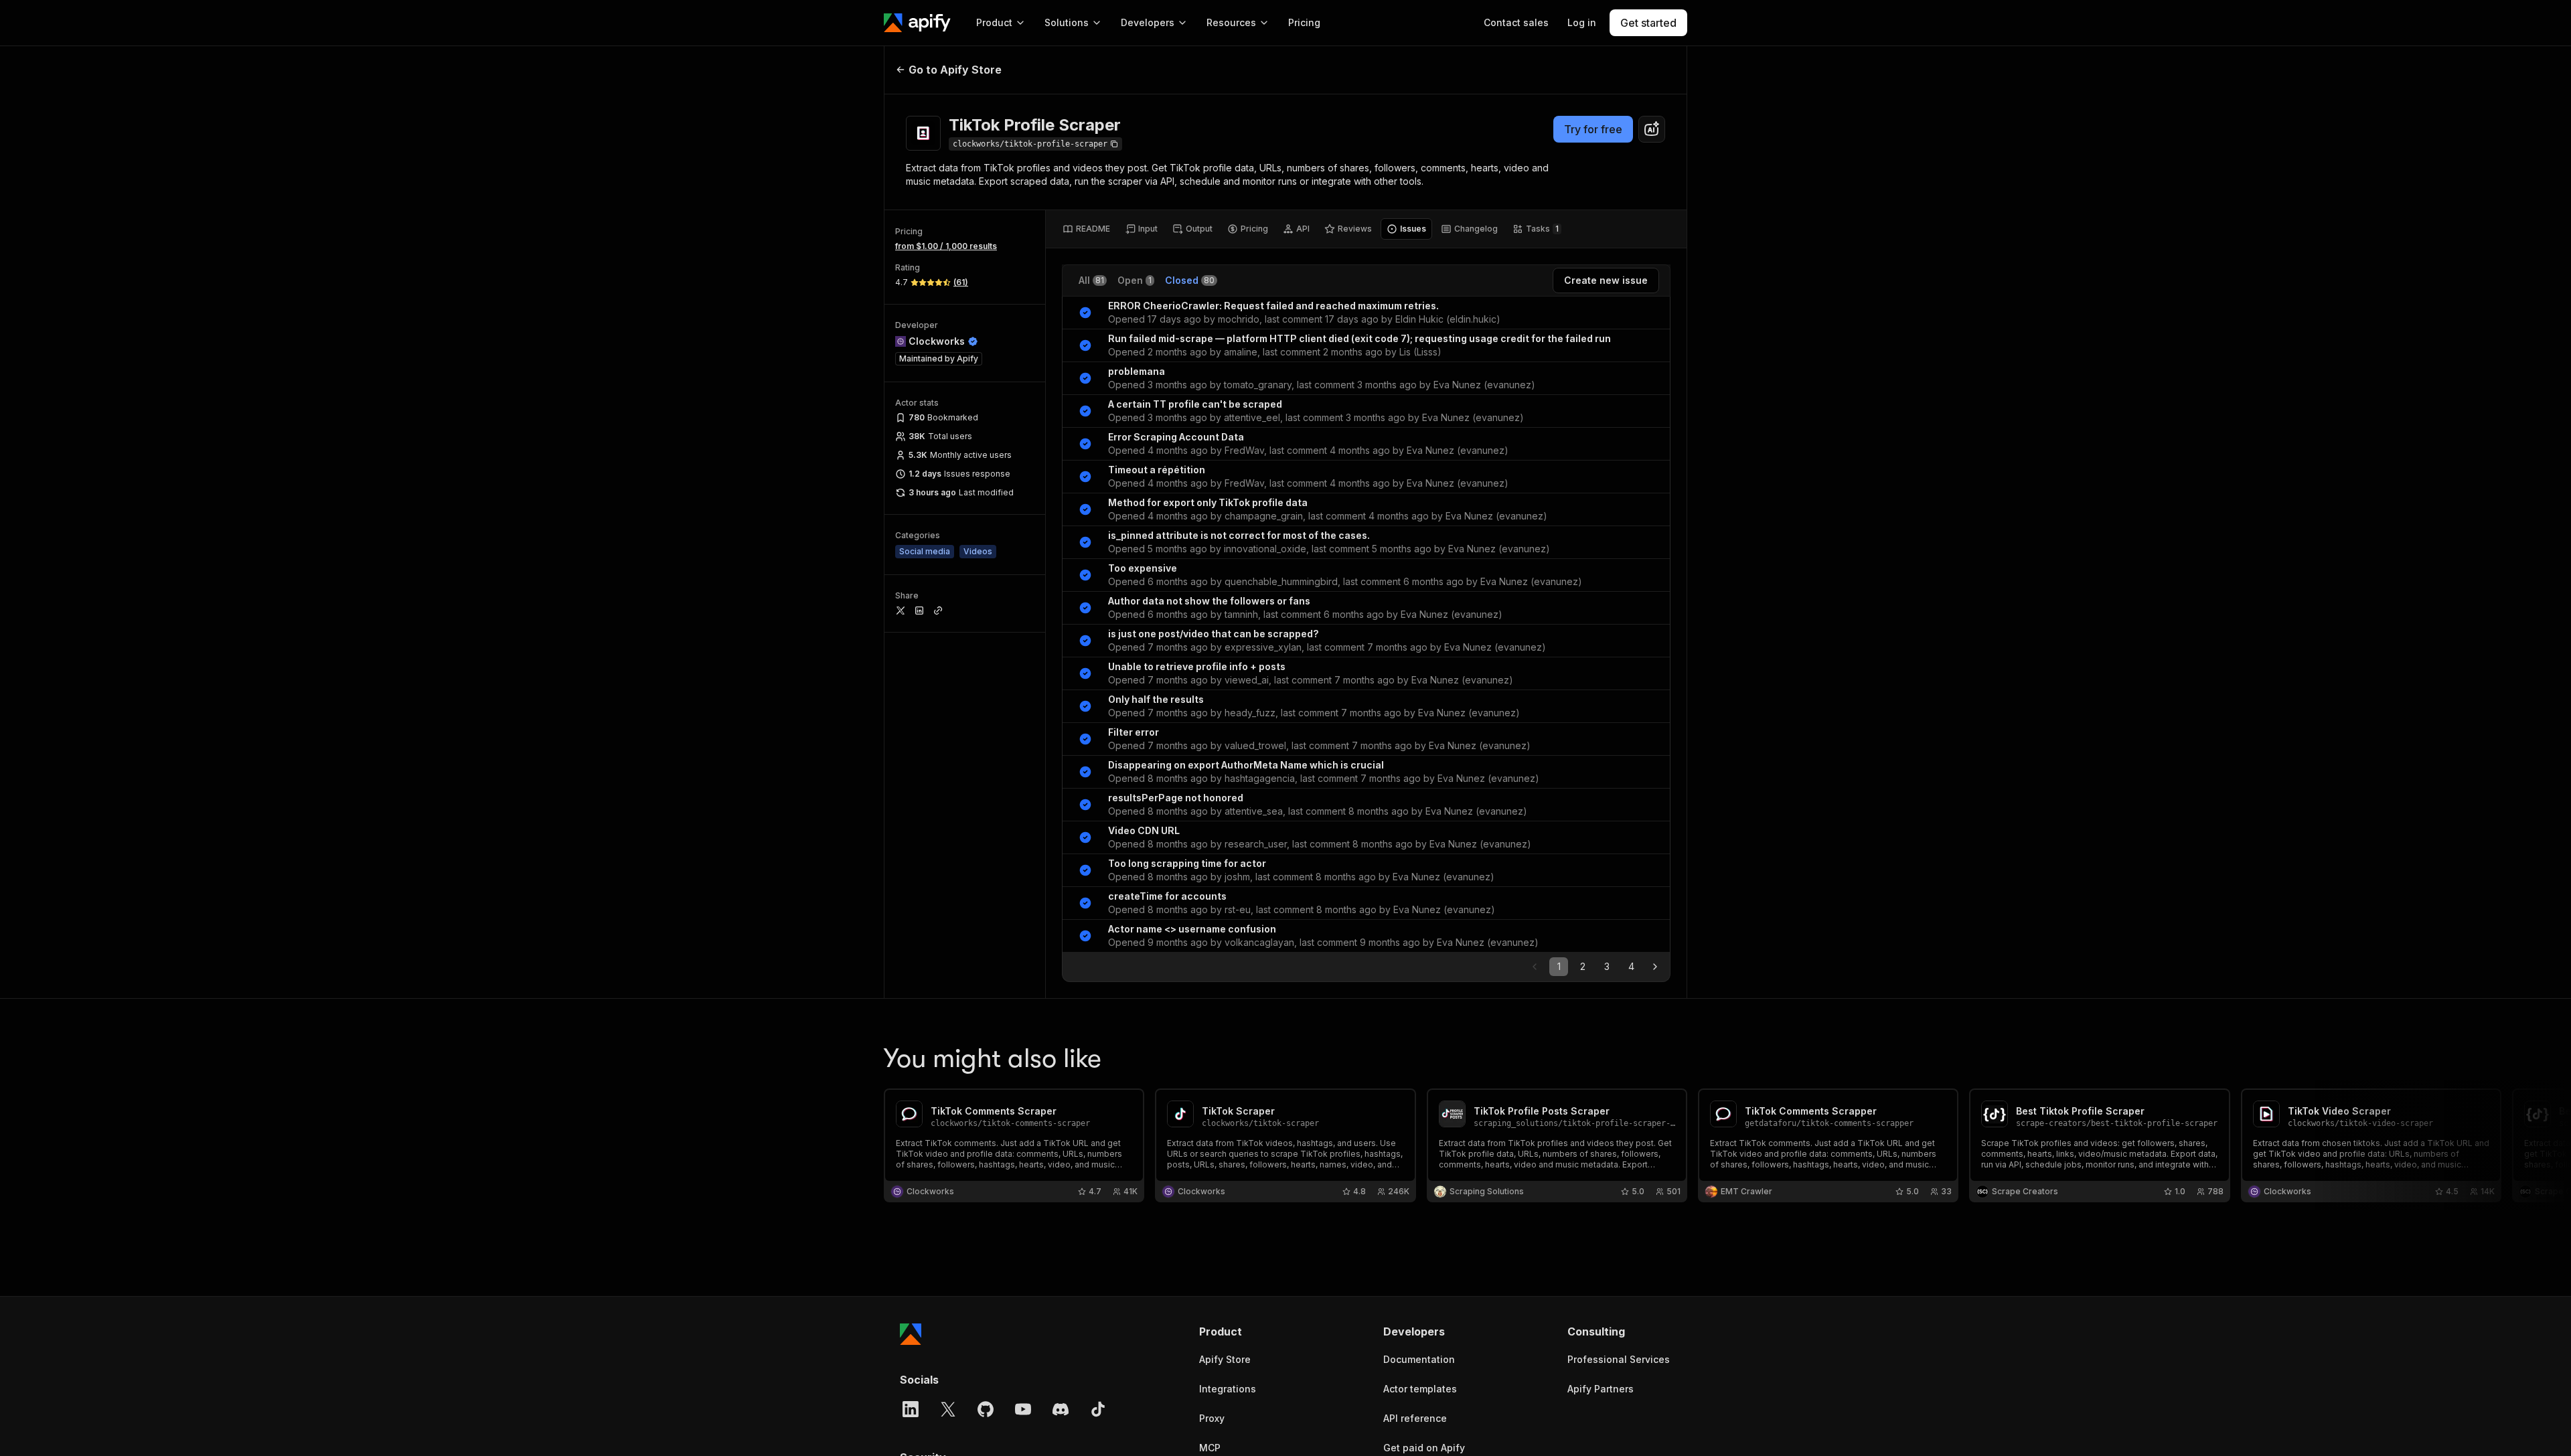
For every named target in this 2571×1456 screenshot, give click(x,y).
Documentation (1419, 1359)
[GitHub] (986, 1409)
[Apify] (917, 23)
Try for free (1593, 129)
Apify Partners (1601, 1389)
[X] (948, 1409)
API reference (1415, 1418)
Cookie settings (67, 1423)
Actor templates (1420, 1389)
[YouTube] (1023, 1409)
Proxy (1212, 1418)
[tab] (1086, 229)
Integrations (1228, 1389)
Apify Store (1225, 1359)
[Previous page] (1535, 967)
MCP (1210, 1448)
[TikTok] (1098, 1409)
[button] (1251, 1331)
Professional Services (1619, 1359)
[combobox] (1652, 129)
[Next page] (1655, 967)
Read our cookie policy (153, 1395)
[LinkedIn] (911, 1409)
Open (1135, 280)
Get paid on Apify (1424, 1448)
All (1091, 280)
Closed (1190, 280)
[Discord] (1061, 1409)
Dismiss (143, 1423)
